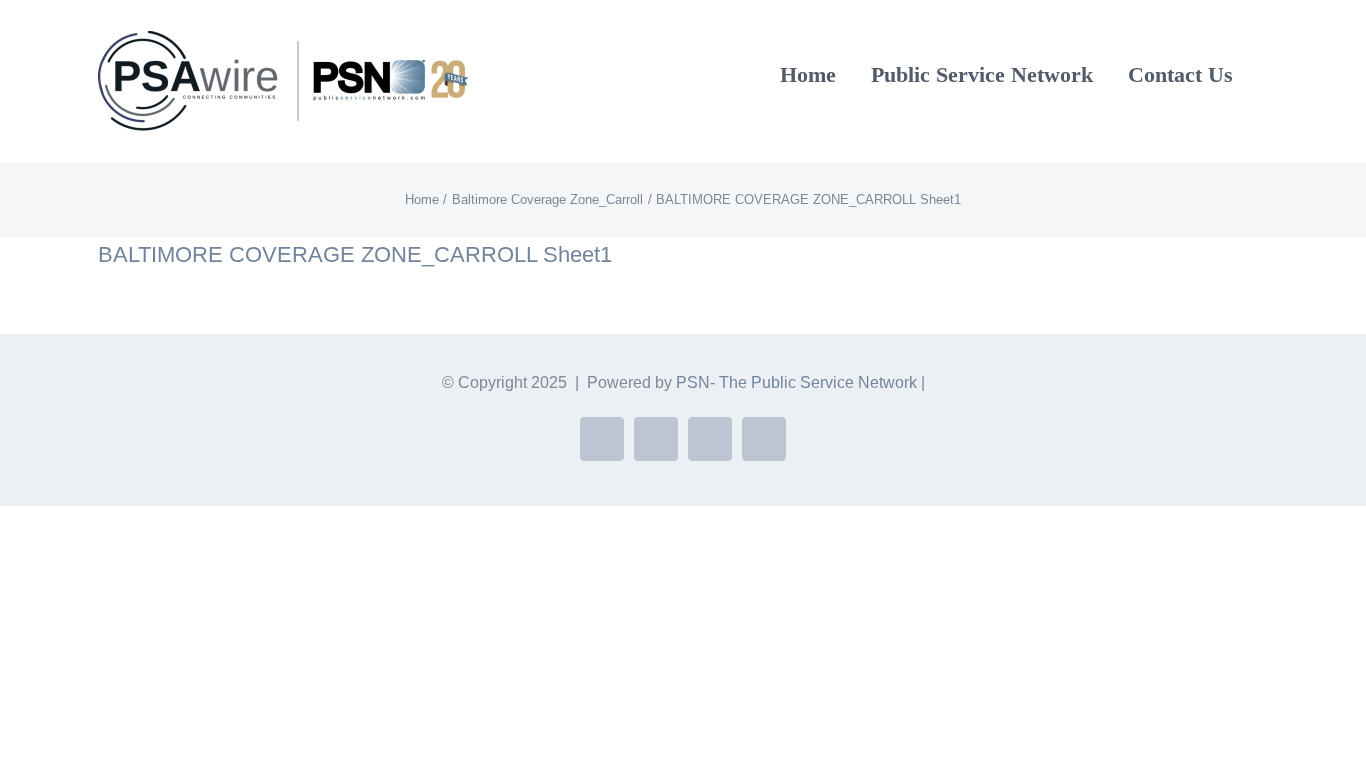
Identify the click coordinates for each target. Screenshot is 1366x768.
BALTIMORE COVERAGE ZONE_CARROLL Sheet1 (355, 254)
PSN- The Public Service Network (796, 382)
